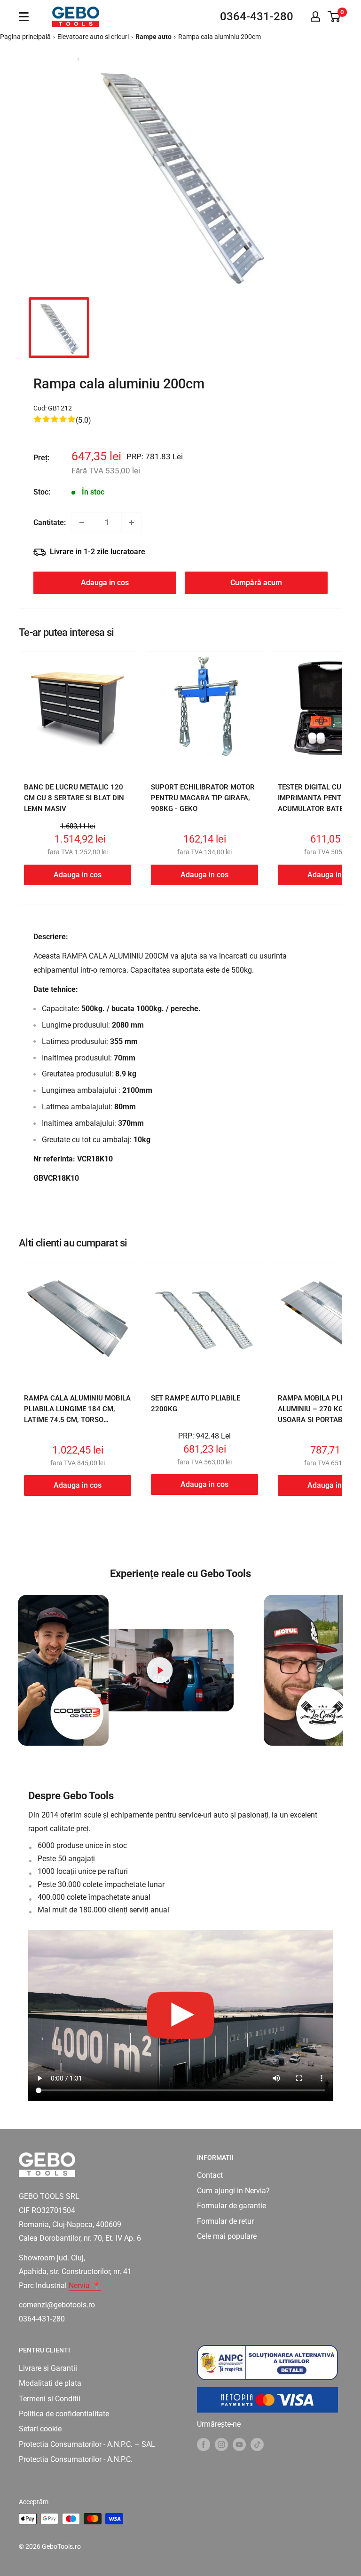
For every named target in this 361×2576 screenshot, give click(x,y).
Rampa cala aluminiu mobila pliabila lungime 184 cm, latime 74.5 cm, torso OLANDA (77, 1415)
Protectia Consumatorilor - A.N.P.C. (76, 2459)
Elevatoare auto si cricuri (93, 37)
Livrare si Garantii (48, 2368)
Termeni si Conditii (50, 2399)
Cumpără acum (256, 583)
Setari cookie (40, 2429)
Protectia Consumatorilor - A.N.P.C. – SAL (87, 2444)
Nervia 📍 (85, 2286)
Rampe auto (153, 37)
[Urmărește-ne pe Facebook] (204, 2444)
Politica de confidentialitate (64, 2414)
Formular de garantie (232, 2206)
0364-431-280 (257, 16)
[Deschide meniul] (24, 17)
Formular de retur (225, 2221)
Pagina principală (25, 37)
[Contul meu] (315, 16)
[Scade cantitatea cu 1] (82, 523)
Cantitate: (50, 522)
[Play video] (160, 1670)
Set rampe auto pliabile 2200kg (196, 1404)
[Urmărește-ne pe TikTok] (257, 2444)
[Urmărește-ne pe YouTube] (239, 2444)
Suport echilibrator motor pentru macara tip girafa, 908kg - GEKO (203, 798)
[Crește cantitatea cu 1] (132, 523)
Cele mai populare (227, 2236)
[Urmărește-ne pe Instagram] (221, 2444)
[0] (334, 16)
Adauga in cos (105, 583)
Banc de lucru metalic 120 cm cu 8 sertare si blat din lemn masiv (74, 798)
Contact (210, 2175)
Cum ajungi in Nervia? (233, 2191)
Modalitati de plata (50, 2383)
